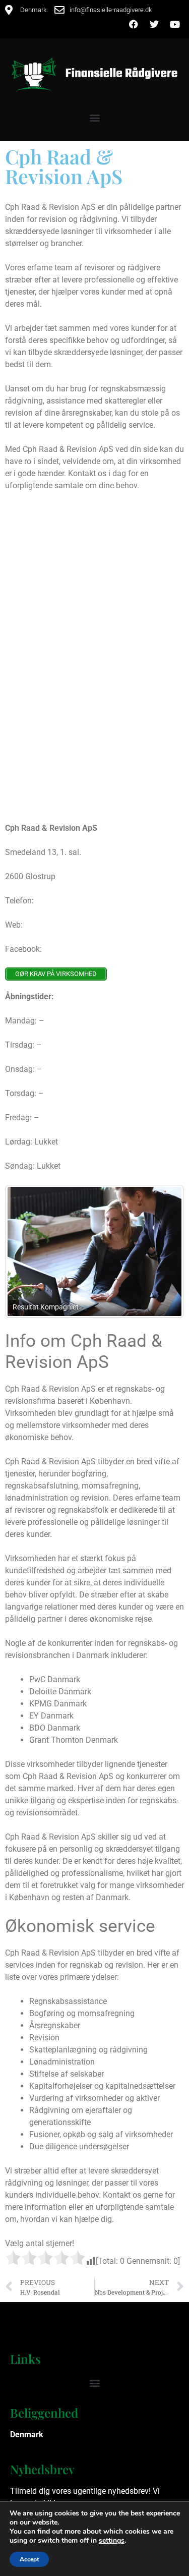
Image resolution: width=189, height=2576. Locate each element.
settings (112, 2541)
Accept (29, 2559)
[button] (94, 118)
